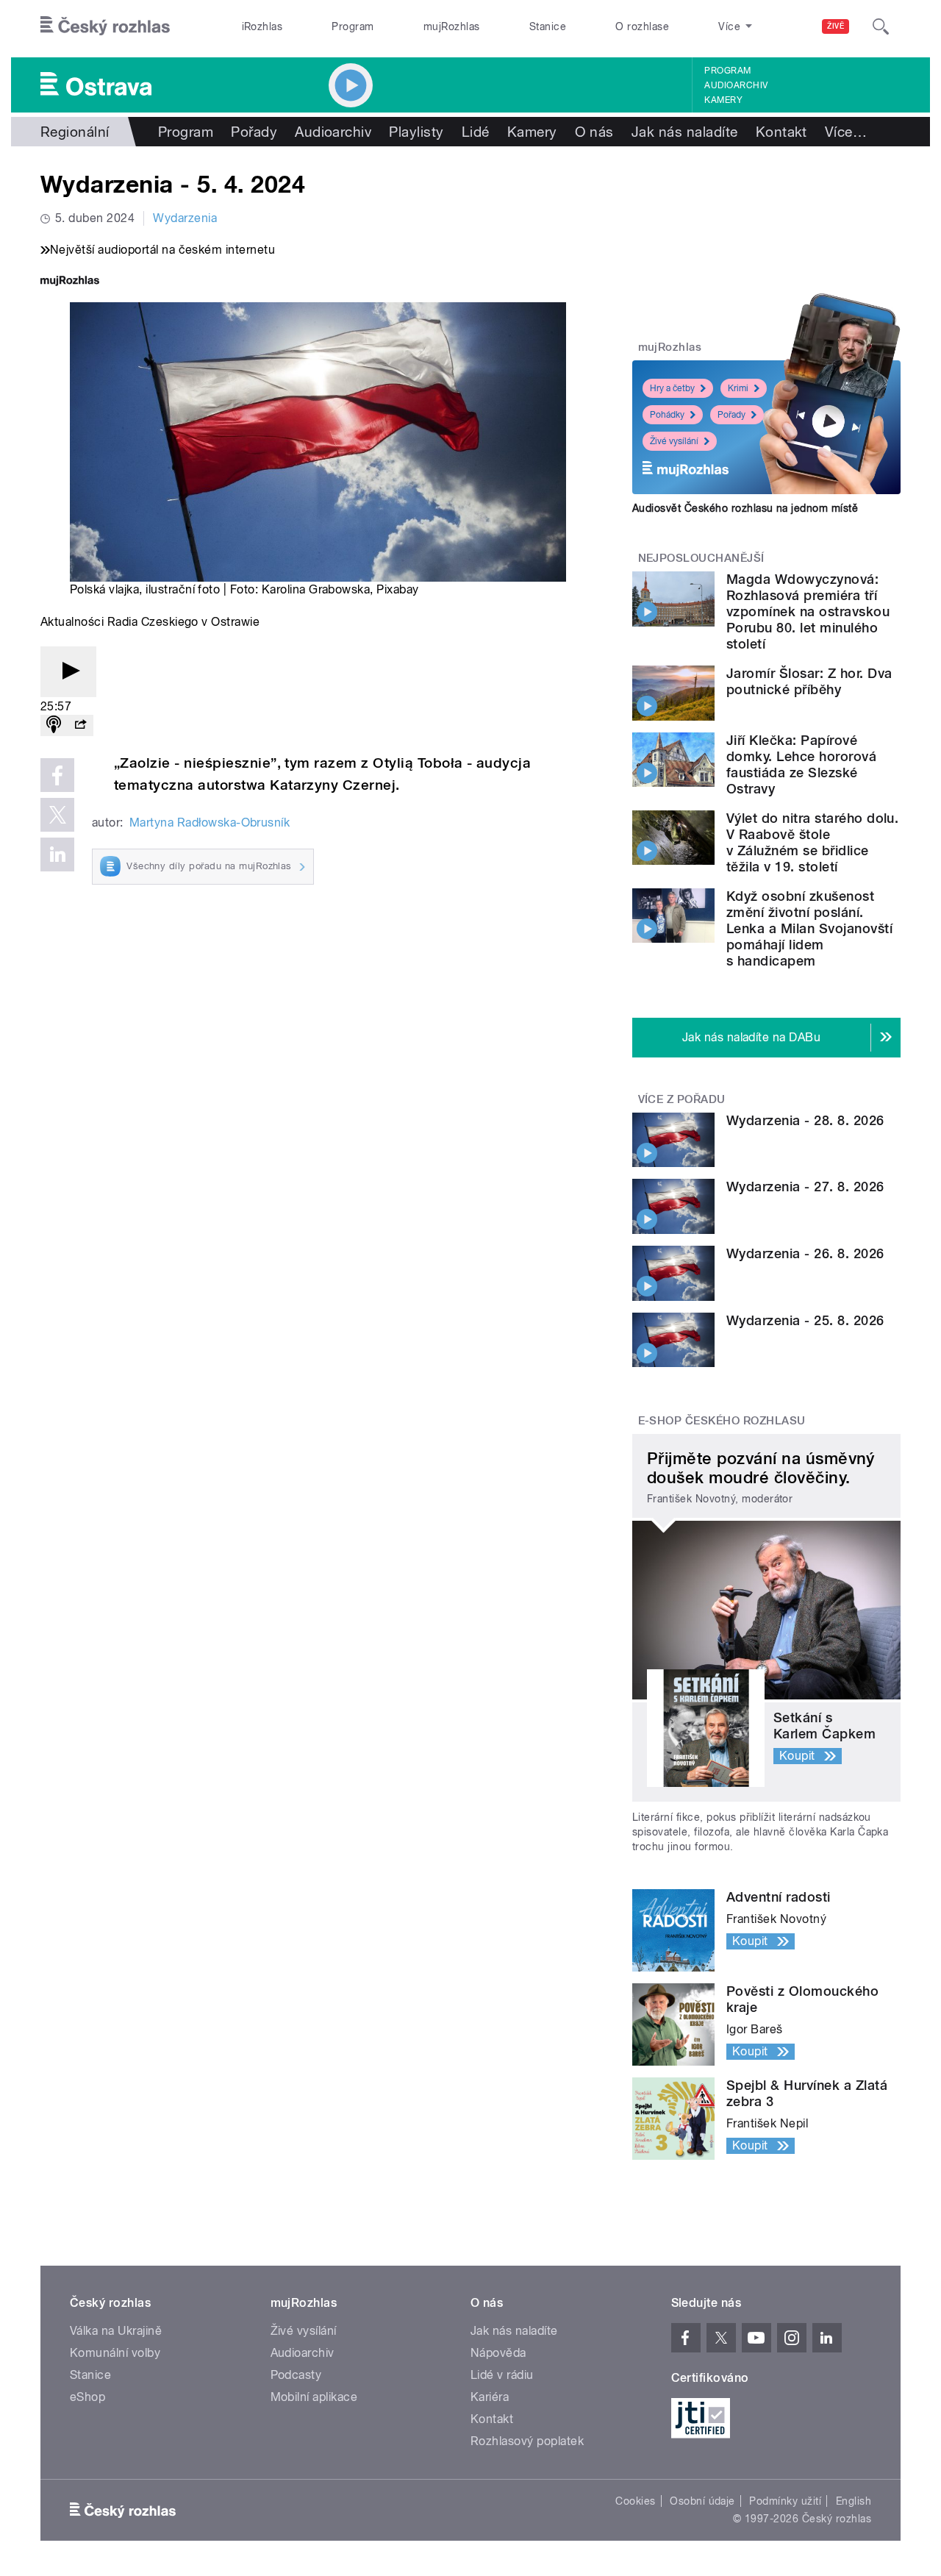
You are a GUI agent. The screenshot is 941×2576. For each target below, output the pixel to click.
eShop (87, 2397)
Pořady (254, 132)
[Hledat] (881, 26)
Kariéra (490, 2397)
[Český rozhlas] (105, 26)
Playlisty (416, 132)
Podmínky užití (785, 2501)
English (854, 2501)
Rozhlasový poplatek (527, 2441)
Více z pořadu (682, 1099)
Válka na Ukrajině (116, 2331)
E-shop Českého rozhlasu (722, 1421)
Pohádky (667, 415)
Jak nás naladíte (685, 132)
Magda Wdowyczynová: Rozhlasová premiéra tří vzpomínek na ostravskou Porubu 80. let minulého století (808, 611)
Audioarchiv (736, 85)
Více (846, 132)
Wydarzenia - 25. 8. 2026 (805, 1320)
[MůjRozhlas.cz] (70, 282)
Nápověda (498, 2353)
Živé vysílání (674, 441)
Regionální (75, 132)
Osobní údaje (702, 2501)
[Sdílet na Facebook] (57, 775)
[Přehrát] (68, 672)
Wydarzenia (185, 218)
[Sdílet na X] (57, 815)
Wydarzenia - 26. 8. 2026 (805, 1253)
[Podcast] (54, 725)
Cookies (635, 2501)
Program (353, 26)
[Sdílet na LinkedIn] (57, 854)
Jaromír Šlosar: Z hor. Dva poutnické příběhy (809, 681)
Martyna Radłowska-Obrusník (210, 823)
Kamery (723, 100)
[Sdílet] (80, 725)
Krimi (738, 388)
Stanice (548, 26)
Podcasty (296, 2375)
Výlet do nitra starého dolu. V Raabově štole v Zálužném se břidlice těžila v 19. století (812, 842)
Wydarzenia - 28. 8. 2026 (805, 1120)
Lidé (476, 132)
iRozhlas (262, 26)
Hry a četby (672, 388)
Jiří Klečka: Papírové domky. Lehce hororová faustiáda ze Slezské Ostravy (801, 764)
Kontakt (781, 132)
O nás (594, 132)
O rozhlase (642, 26)
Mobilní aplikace (314, 2397)
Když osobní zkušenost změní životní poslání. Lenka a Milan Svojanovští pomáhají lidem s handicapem (809, 928)
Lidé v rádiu (502, 2375)
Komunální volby (115, 2353)
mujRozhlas (452, 26)
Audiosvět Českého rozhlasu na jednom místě (745, 508)
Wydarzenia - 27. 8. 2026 (805, 1187)
